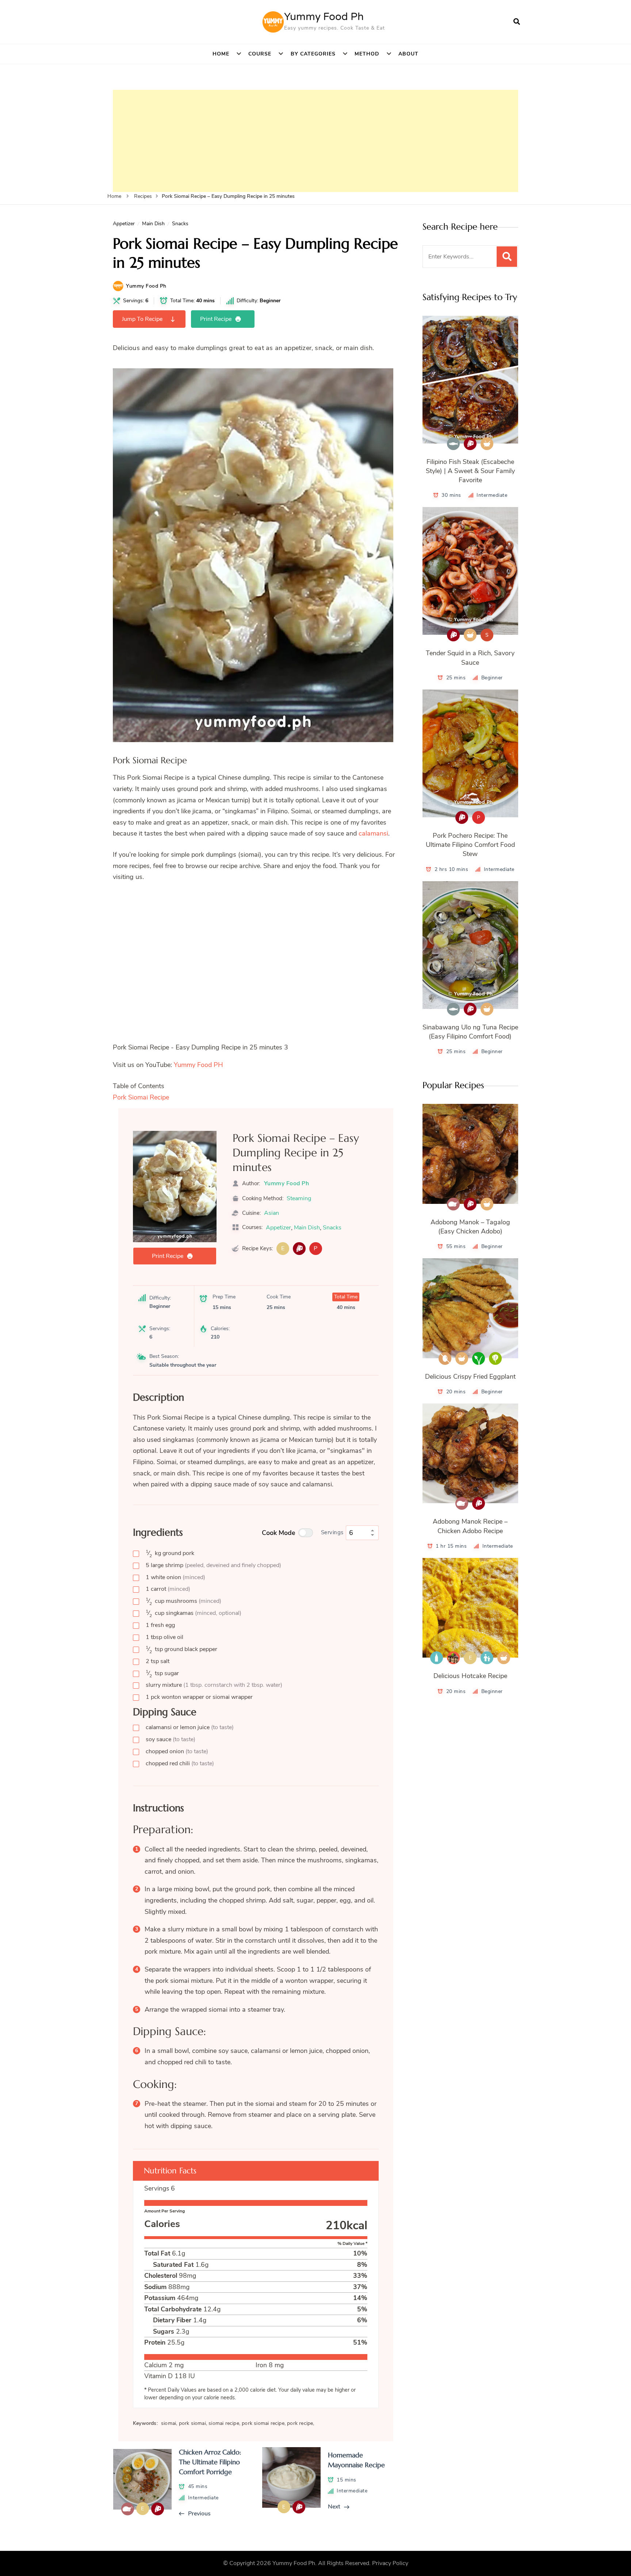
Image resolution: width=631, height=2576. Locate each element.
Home (221, 54)
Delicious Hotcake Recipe (470, 1676)
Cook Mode (279, 1533)
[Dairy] (437, 1658)
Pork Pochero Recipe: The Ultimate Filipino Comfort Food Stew (470, 845)
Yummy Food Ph (324, 17)
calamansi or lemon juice (190, 1727)
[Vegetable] (495, 1358)
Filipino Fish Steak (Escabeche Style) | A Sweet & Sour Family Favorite (470, 471)
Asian (271, 1213)
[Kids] (487, 1658)
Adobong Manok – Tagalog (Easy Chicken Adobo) (470, 1227)
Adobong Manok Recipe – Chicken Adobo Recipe (470, 1526)
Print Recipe (216, 319)
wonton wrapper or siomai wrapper (199, 1697)
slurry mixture (214, 1685)
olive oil (165, 1637)
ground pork (170, 1553)
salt (158, 1661)
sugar (162, 1673)
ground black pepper (181, 1649)
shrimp (213, 1565)
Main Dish (153, 224)
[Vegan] (479, 1358)
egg (160, 1625)
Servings (332, 1532)
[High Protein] (299, 1249)
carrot (168, 1589)
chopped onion (177, 1751)
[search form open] (517, 22)
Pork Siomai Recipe (141, 1097)
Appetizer (124, 224)
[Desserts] (453, 1658)
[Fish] (453, 444)
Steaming (299, 1198)
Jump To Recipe (142, 319)
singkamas (194, 1613)
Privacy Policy (390, 2563)
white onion (175, 1577)
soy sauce (171, 1739)
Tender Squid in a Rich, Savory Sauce (470, 658)
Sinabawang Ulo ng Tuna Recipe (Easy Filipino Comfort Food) (470, 1032)
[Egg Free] (445, 1358)
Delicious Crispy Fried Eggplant (470, 1377)
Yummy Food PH (198, 1065)
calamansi (373, 833)
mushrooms (183, 1601)
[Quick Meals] (487, 444)
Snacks (180, 224)
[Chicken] (453, 1204)
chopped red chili (180, 1763)
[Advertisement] (315, 141)
